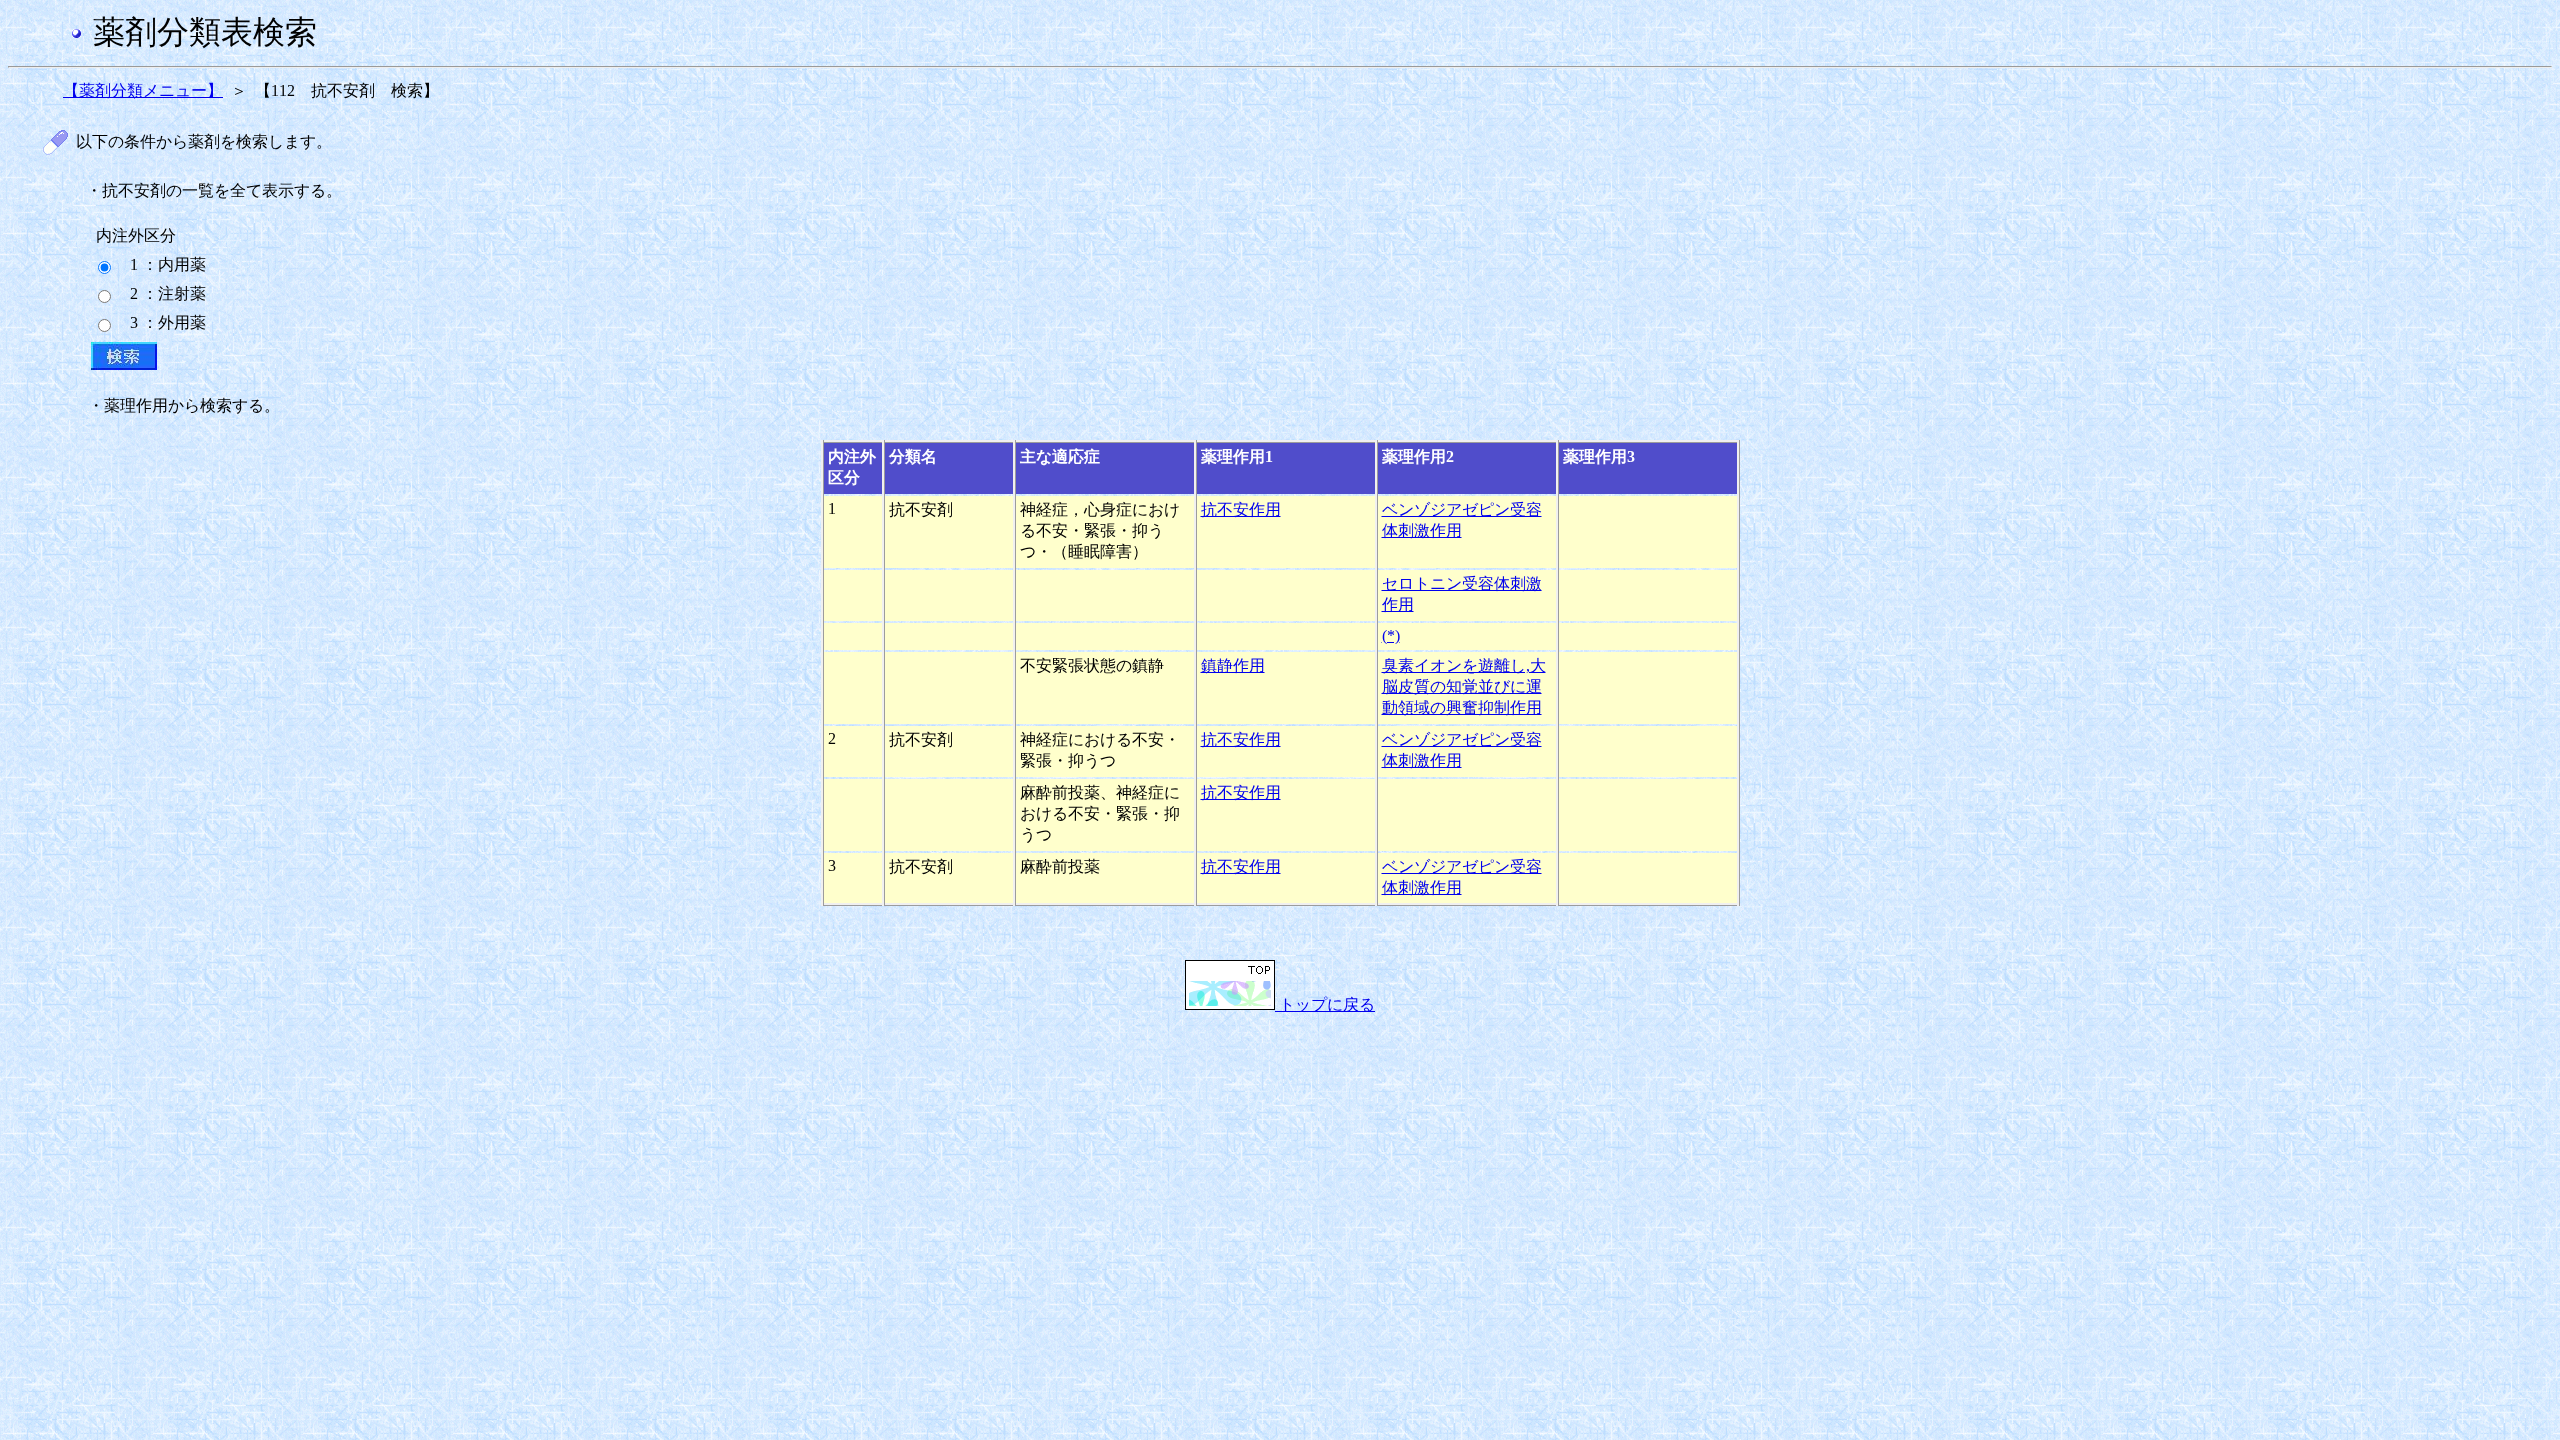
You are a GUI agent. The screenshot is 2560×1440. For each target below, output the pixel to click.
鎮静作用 (1233, 665)
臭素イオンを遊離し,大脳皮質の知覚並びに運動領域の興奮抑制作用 (1464, 686)
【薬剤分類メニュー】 (143, 90)
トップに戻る (1325, 1004)
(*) (1391, 635)
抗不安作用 (1241, 509)
